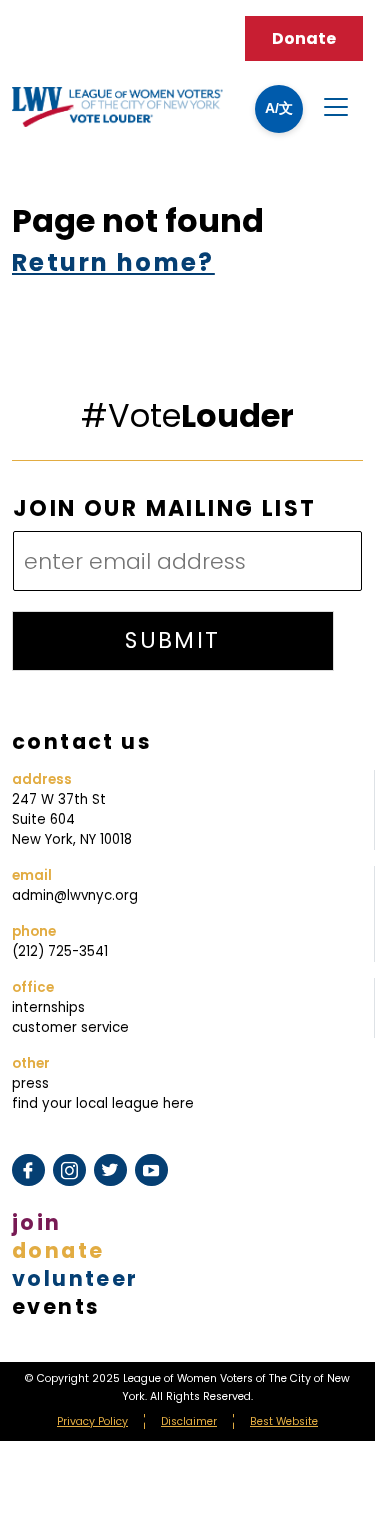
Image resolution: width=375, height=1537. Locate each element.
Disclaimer (189, 1421)
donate (58, 1250)
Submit (172, 640)
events (56, 1306)
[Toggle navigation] (336, 107)
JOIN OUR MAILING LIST (164, 509)
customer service (70, 1027)
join (37, 1222)
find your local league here (103, 1103)
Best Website (284, 1421)
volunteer (75, 1278)
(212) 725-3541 (60, 951)
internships (48, 1007)
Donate (304, 38)
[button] (279, 109)
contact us (82, 741)
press (30, 1083)
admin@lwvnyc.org (75, 895)
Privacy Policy (92, 1421)
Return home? (113, 262)
